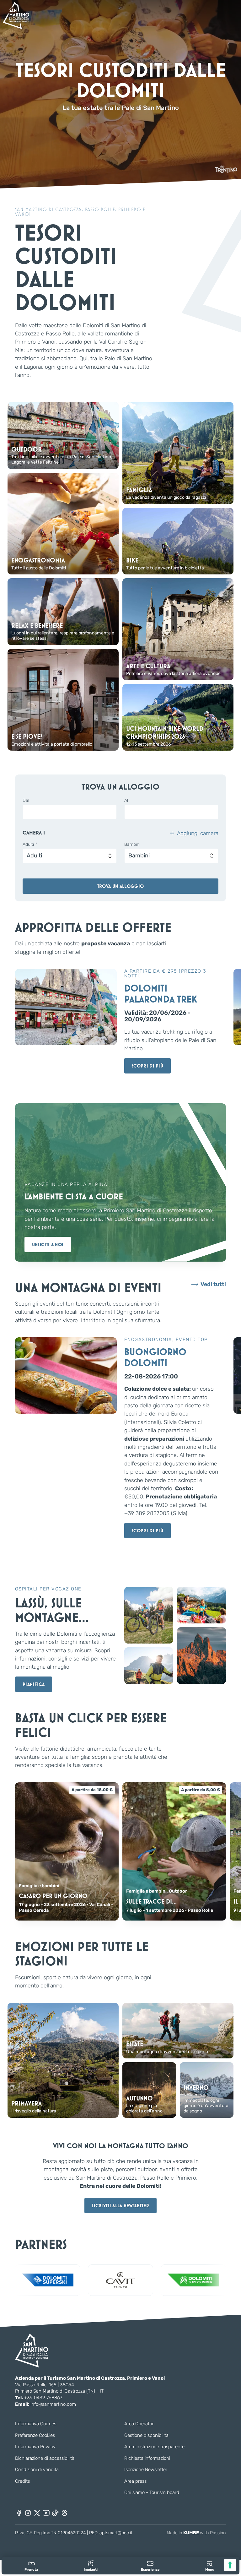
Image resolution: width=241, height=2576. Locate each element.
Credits (22, 2481)
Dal (26, 801)
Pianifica (34, 1684)
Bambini (132, 845)
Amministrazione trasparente (154, 2447)
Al (126, 801)
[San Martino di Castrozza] (16, 15)
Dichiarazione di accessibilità (45, 2458)
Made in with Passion (196, 2533)
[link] (31, 2566)
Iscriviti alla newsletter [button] (120, 2206)
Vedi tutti (213, 1284)
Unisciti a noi (48, 1245)
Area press (135, 2481)
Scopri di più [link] (147, 1066)
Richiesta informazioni (147, 2458)
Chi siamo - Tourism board (152, 2492)
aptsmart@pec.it (116, 2533)
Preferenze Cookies (35, 2435)
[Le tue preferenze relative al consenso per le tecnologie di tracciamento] (230, 2565)
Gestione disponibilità (146, 2435)
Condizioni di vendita (37, 2470)
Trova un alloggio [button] (120, 886)
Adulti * (30, 845)
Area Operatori (139, 2424)
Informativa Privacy (35, 2447)
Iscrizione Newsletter (146, 2470)
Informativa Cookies (36, 2424)
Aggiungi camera (198, 833)
